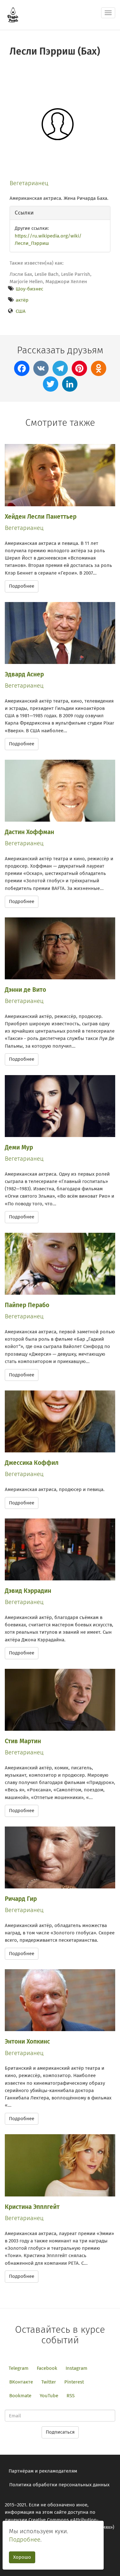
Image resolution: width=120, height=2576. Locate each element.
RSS (71, 2396)
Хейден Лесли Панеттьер (41, 517)
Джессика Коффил (32, 1463)
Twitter (49, 2382)
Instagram (76, 2368)
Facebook (47, 2368)
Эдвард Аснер (24, 674)
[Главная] (13, 15)
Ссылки (24, 213)
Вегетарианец (29, 183)
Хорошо (22, 2557)
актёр (22, 300)
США (21, 311)
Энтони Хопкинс (27, 2041)
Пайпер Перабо (27, 1305)
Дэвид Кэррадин (28, 1591)
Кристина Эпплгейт (32, 2207)
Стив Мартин (23, 1741)
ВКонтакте (21, 2382)
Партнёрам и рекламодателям (43, 2471)
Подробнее (22, 586)
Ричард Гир (21, 1899)
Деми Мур (19, 1147)
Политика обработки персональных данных (59, 2485)
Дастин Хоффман (29, 832)
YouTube (49, 2396)
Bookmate (20, 2396)
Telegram (19, 2368)
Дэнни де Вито (25, 990)
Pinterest (74, 2382)
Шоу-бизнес (29, 289)
